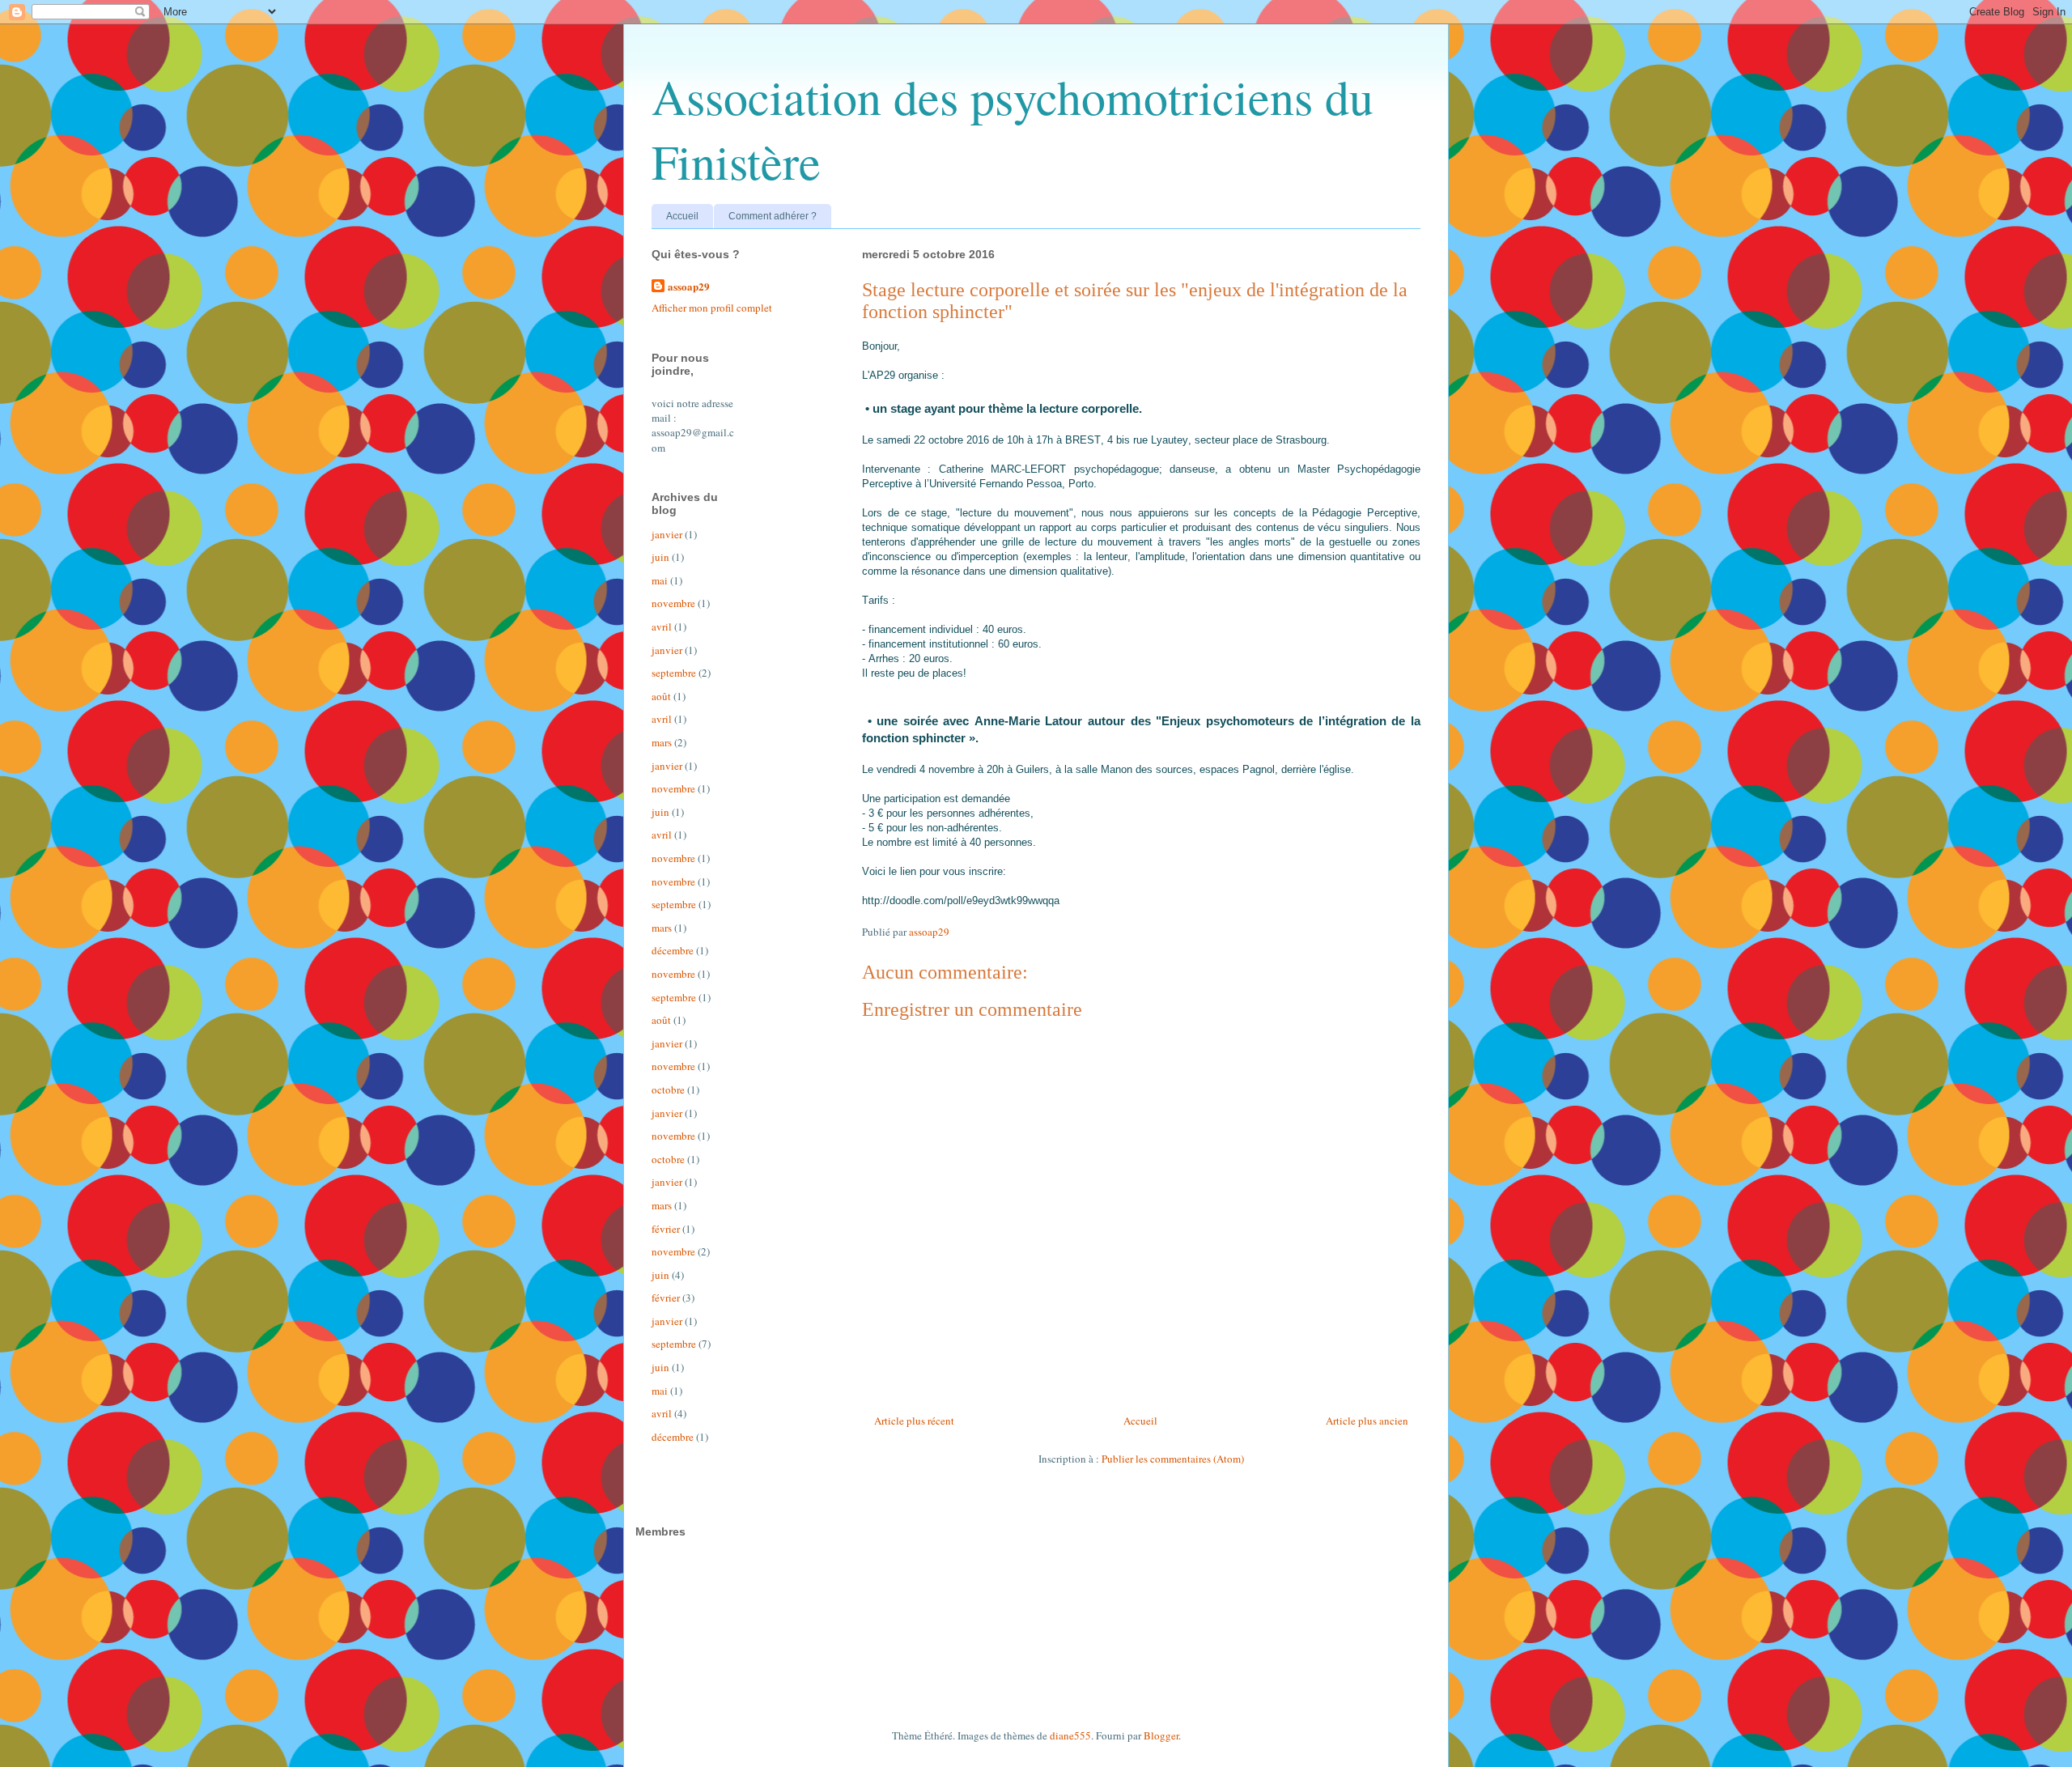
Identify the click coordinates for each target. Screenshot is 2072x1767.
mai (660, 580)
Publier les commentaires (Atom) (1173, 1459)
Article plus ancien (1367, 1421)
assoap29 (689, 287)
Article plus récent (914, 1421)
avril (662, 627)
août (661, 696)
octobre (668, 1090)
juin (660, 557)
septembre (674, 673)
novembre (673, 603)
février (666, 1229)
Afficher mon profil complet (712, 308)
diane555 (1070, 1735)
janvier (667, 534)
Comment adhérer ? (773, 216)
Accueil (682, 216)
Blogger (1161, 1735)
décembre (673, 950)
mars (662, 742)
